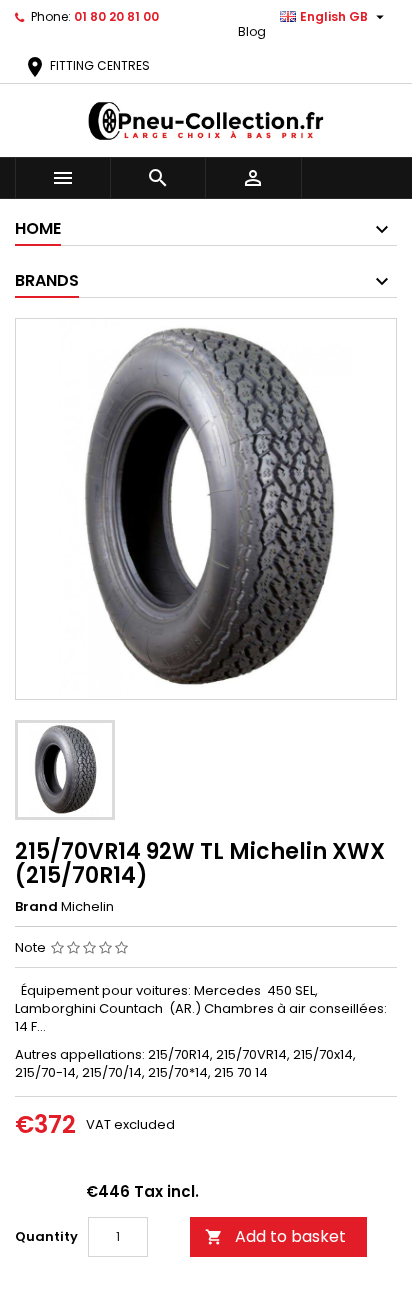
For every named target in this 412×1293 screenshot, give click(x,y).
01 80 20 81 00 (116, 16)
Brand (36, 907)
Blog (252, 31)
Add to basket (275, 1236)
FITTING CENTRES (86, 65)
